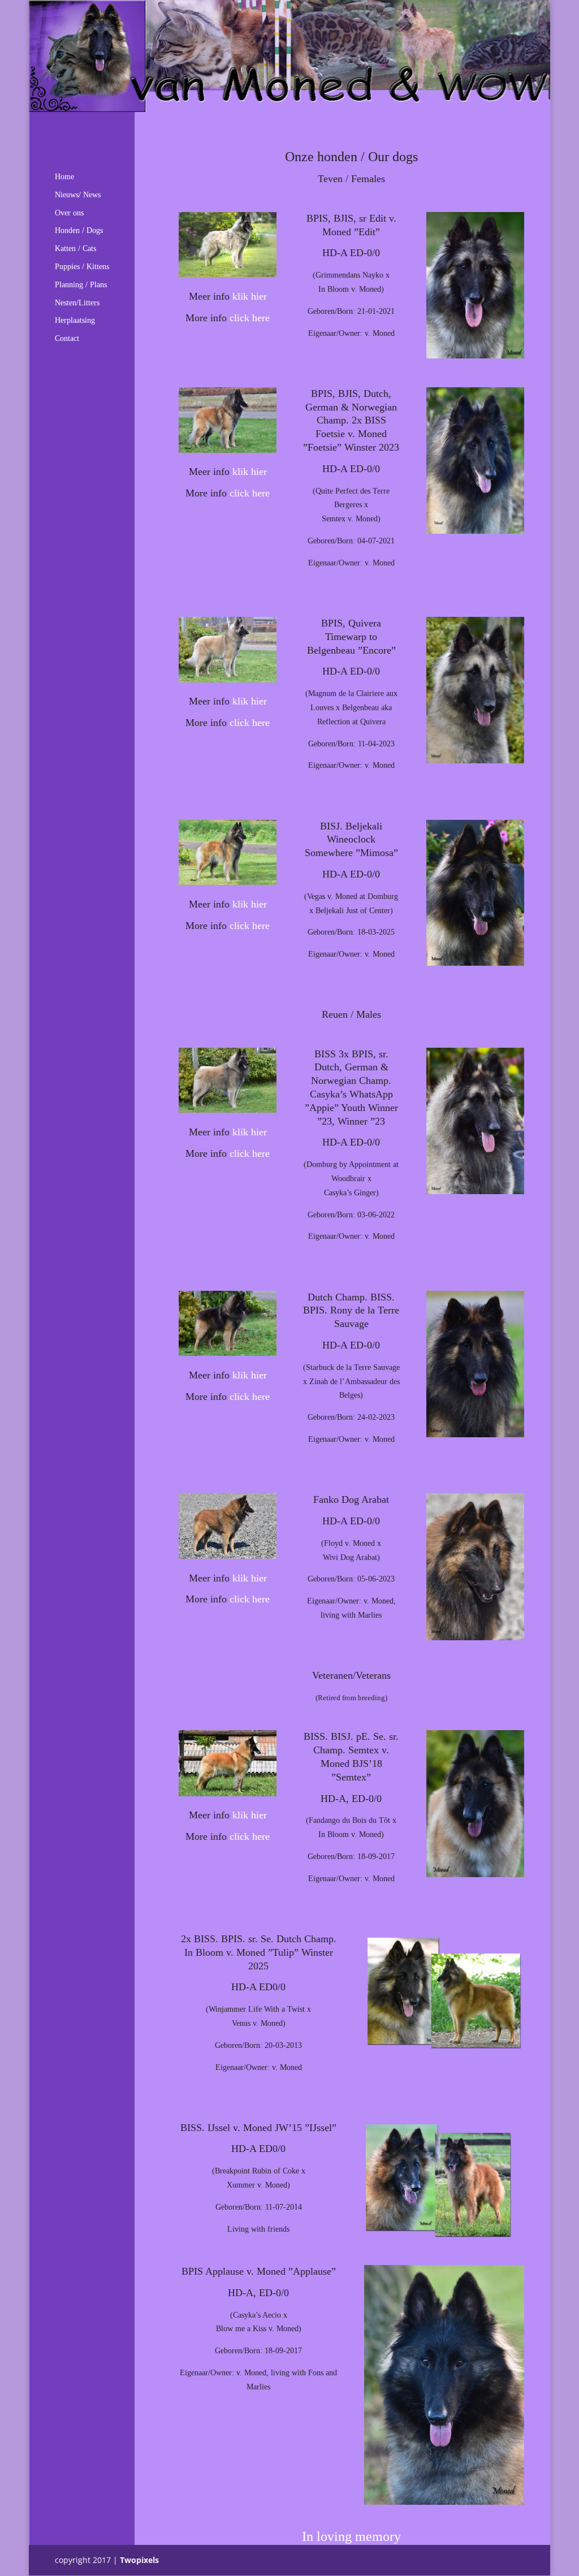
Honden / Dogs (79, 230)
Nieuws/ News (78, 195)
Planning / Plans (81, 285)
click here (250, 318)
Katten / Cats (75, 248)
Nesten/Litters (77, 303)
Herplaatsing (75, 320)
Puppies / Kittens (82, 267)
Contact (67, 338)
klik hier (250, 296)
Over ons (69, 213)
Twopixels (139, 2560)
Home (64, 177)
